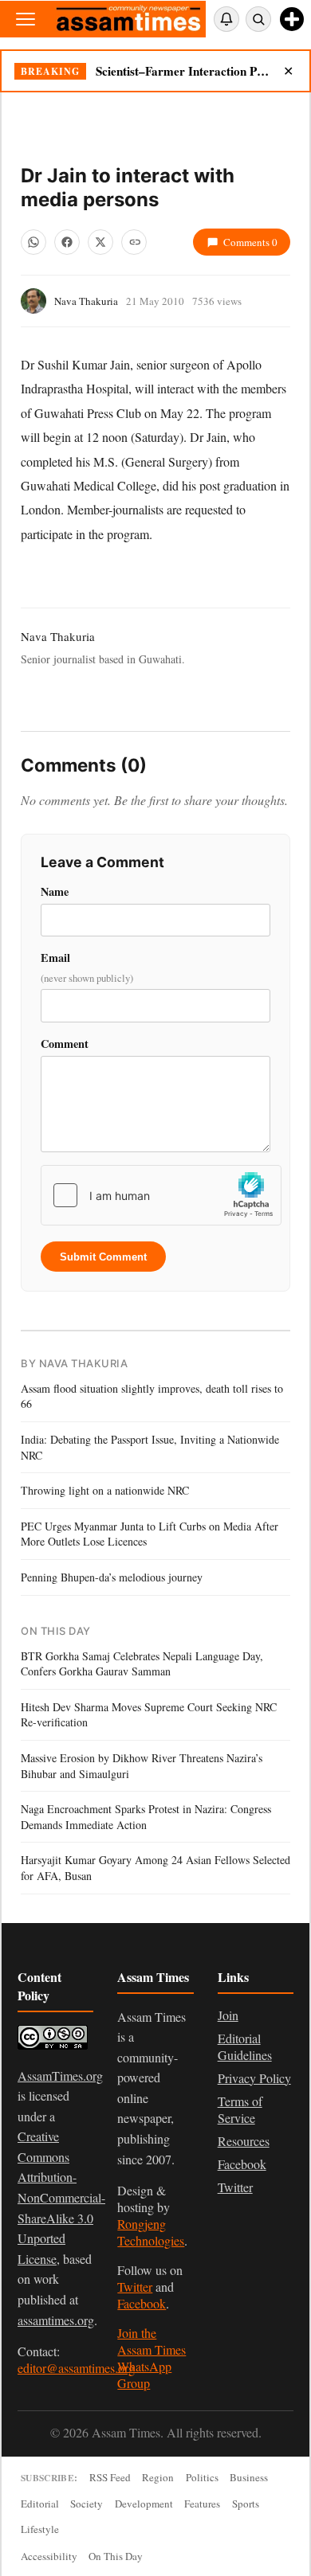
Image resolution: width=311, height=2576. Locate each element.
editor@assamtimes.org (76, 2368)
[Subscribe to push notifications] (226, 19)
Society (87, 2504)
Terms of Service (240, 2109)
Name (55, 891)
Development (144, 2504)
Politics (202, 2477)
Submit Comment (103, 1257)
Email (87, 967)
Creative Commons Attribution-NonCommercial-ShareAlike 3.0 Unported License (61, 2197)
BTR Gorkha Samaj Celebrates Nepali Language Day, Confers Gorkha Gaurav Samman (142, 1664)
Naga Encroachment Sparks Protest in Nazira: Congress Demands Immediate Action (146, 1817)
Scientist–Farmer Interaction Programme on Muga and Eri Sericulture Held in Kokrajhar (183, 71)
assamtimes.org (56, 2320)
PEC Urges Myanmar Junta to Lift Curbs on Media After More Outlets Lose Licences (150, 1534)
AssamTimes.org (60, 2076)
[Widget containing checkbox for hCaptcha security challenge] (161, 1195)
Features (202, 2504)
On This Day (116, 2556)
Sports (246, 2504)
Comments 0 (250, 242)
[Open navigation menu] (26, 19)
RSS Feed (110, 2477)
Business (249, 2477)
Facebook (142, 2303)
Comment (65, 1044)
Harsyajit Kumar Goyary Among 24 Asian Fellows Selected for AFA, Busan (155, 1868)
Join (228, 2015)
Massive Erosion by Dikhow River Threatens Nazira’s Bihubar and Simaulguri (142, 1766)
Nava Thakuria (86, 301)
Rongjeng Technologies (151, 2232)
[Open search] (258, 19)
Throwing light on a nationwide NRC (105, 1490)
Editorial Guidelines (245, 2046)
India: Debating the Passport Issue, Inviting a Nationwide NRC (150, 1447)
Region (158, 2477)
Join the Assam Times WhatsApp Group (152, 2358)
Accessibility (49, 2556)
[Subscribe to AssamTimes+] (292, 19)
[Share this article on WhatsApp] (33, 242)
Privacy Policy (254, 2078)
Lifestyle (40, 2529)
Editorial (40, 2504)
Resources (244, 2141)
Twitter (135, 2287)
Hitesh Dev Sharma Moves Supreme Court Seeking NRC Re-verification (149, 1715)
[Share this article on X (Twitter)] (100, 242)
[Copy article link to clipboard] (134, 242)
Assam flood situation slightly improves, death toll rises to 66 (152, 1396)
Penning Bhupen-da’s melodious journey (112, 1577)
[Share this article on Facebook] (67, 242)
